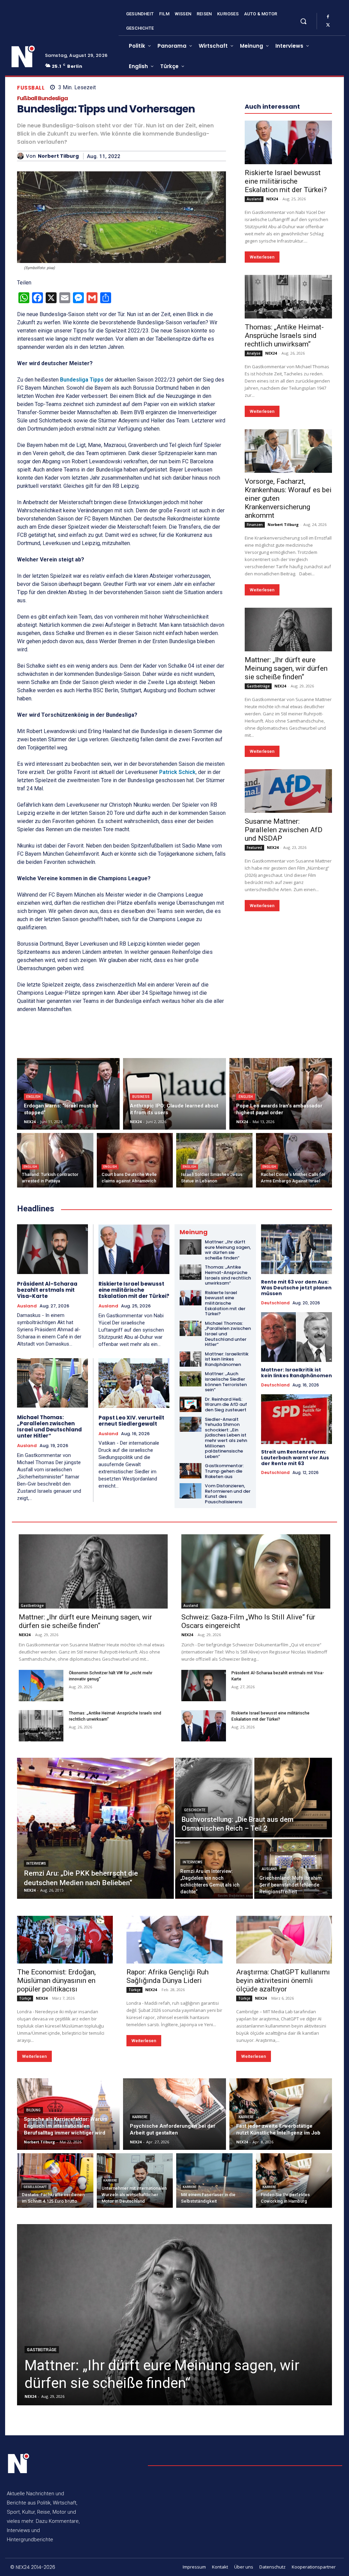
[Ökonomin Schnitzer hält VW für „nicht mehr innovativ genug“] (41, 1686)
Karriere (140, 2117)
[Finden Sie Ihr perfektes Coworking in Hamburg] (294, 2181)
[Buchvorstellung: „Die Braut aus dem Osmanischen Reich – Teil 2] (254, 1798)
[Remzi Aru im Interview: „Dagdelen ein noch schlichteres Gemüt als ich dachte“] (214, 1869)
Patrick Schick (177, 772)
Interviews (36, 1864)
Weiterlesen (262, 257)
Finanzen (255, 525)
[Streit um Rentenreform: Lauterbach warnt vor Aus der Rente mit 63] (297, 1419)
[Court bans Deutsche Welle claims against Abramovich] (135, 1160)
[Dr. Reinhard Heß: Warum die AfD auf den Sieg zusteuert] (191, 1404)
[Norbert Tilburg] (21, 156)
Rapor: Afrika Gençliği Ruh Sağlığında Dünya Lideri (168, 1976)
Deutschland (275, 1303)
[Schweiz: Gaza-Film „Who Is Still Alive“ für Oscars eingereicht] (256, 1572)
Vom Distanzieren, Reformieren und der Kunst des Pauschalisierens (228, 1494)
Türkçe (25, 1998)
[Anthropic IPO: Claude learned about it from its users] (174, 1094)
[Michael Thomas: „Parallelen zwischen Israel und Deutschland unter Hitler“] (52, 1383)
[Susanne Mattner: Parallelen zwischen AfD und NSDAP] (288, 791)
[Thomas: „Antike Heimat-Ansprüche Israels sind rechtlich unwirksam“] (288, 297)
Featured (254, 848)
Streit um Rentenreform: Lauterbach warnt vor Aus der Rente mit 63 (295, 1458)
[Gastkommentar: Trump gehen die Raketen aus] (191, 1471)
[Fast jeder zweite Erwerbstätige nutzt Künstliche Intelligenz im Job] (281, 2114)
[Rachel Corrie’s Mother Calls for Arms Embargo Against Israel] (294, 1160)
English (33, 1097)
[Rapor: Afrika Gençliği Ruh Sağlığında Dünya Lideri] (174, 1940)
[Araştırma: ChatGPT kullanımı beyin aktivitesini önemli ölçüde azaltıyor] (284, 1940)
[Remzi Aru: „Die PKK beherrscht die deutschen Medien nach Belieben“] (95, 1828)
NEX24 (272, 199)
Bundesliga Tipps (82, 380)
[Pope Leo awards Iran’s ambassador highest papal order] (281, 1094)
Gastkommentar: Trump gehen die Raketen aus (224, 1471)
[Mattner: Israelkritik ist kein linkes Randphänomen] (191, 1359)
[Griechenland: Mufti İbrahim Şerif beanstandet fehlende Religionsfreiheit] (293, 1869)
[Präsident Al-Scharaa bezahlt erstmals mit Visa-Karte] (52, 1249)
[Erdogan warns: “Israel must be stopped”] (68, 1094)
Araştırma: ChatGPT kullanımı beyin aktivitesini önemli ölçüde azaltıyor (283, 1981)
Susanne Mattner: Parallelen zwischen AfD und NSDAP (284, 830)
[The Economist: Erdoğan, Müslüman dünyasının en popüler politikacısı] (65, 1940)
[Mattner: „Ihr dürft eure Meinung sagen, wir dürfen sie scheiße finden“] (288, 630)
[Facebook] (328, 17)
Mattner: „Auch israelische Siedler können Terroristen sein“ (226, 1382)
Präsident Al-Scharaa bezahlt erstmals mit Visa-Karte (47, 1290)
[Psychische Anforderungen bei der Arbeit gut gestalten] (174, 2114)
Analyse (254, 353)
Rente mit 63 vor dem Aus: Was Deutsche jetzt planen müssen (296, 1288)
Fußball (31, 88)
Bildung (33, 2110)
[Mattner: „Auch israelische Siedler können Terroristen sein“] (191, 1379)
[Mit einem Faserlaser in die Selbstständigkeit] (214, 2181)
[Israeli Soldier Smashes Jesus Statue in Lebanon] (214, 1160)
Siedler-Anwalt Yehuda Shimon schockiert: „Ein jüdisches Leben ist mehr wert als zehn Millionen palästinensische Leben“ (226, 1438)
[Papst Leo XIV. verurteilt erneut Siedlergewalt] (134, 1383)
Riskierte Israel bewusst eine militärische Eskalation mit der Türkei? (286, 181)
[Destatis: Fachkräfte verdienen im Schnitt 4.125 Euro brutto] (55, 2181)
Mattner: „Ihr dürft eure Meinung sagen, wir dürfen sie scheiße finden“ (286, 668)
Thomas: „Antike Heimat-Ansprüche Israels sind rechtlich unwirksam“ (284, 336)
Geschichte (195, 1810)
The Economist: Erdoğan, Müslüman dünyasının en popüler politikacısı (56, 1981)
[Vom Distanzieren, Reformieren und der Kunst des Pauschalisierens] (191, 1491)
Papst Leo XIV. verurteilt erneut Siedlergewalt (131, 1421)
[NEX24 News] (23, 57)
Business (141, 1097)
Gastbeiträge (258, 686)
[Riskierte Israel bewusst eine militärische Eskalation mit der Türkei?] (288, 142)
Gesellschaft (35, 2187)
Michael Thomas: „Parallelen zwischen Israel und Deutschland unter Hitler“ (49, 1426)
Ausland (254, 199)
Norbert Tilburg (58, 156)
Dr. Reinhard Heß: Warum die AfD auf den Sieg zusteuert (226, 1405)
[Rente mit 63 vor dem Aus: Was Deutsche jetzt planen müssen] (297, 1249)
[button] (303, 21)
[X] (328, 25)
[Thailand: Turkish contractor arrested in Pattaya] (55, 1160)
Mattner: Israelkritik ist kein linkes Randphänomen (227, 1359)
